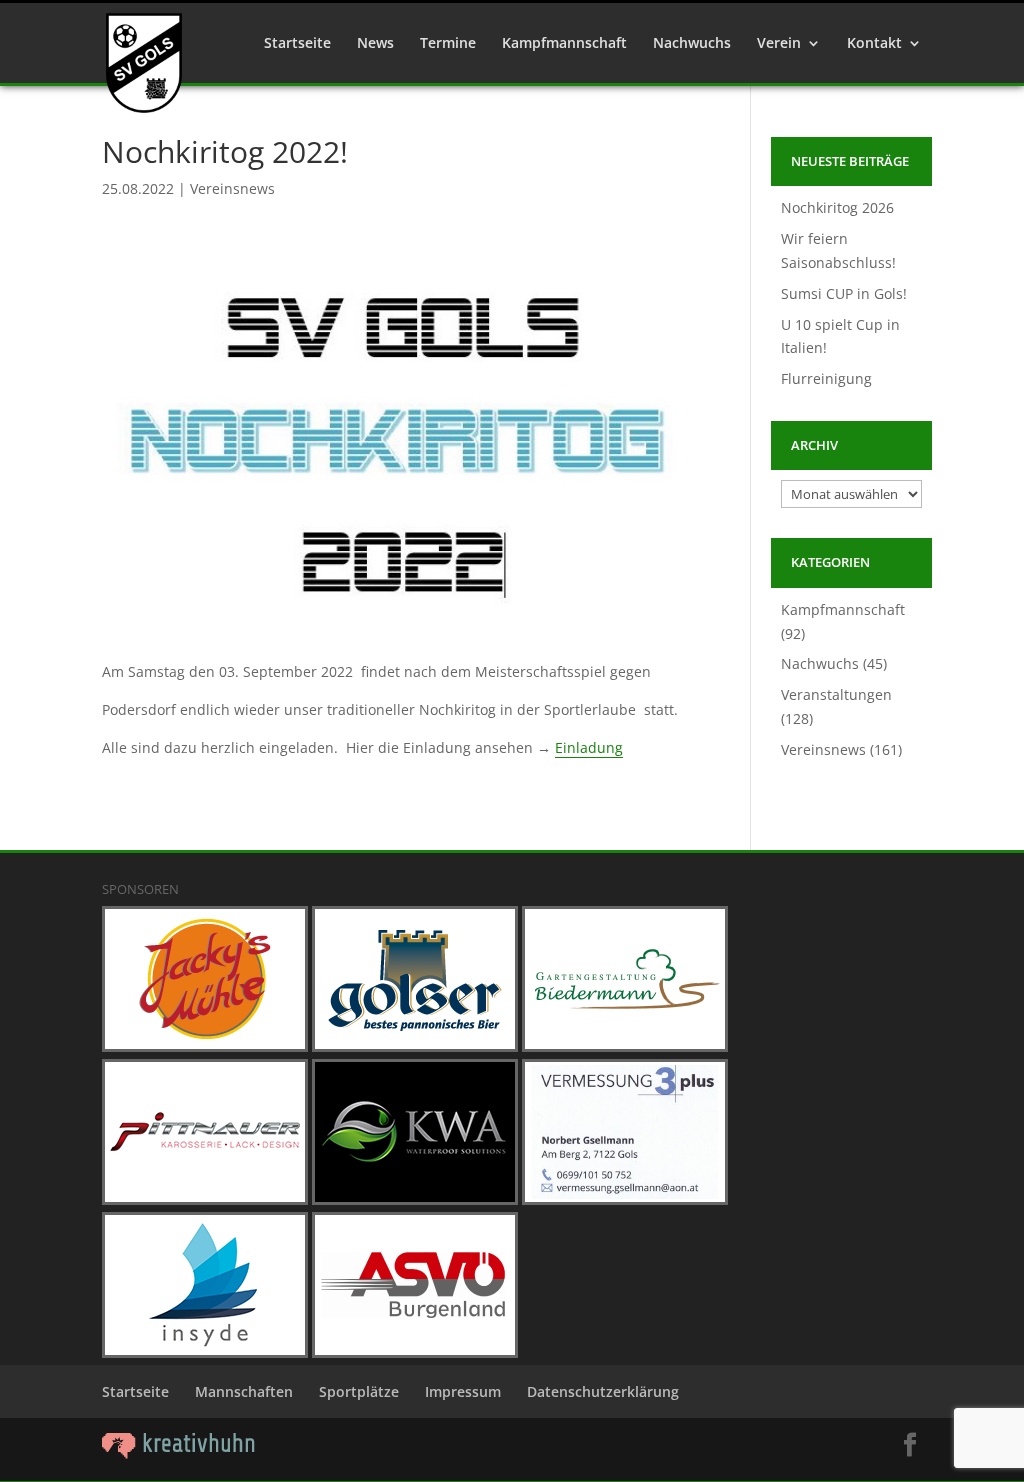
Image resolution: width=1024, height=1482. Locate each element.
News (375, 44)
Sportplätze (359, 1391)
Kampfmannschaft (564, 44)
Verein (779, 44)
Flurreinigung (826, 378)
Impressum (463, 1391)
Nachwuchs (692, 44)
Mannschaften (244, 1391)
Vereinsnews (232, 188)
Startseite (297, 44)
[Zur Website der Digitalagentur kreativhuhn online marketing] (179, 1453)
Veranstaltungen (836, 694)
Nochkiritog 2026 (837, 207)
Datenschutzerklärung (603, 1391)
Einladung (589, 747)
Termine (448, 44)
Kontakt (874, 44)
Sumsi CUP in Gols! (844, 293)
